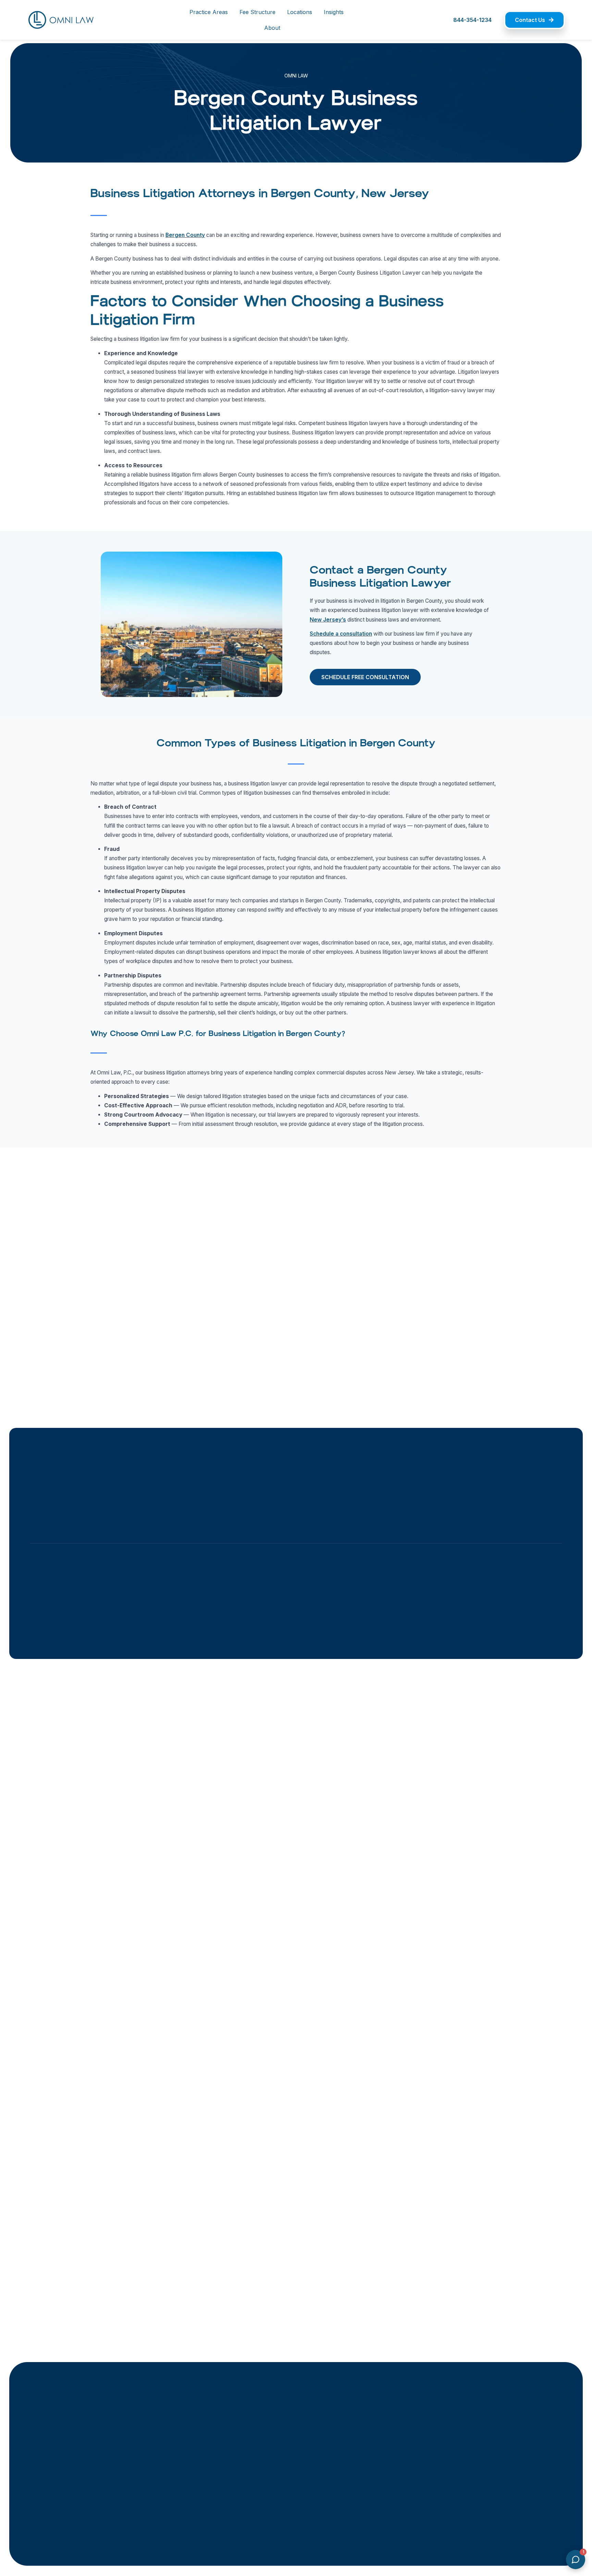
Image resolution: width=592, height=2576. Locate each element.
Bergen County (185, 235)
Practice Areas (209, 12)
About (272, 28)
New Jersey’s (328, 620)
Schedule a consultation (341, 634)
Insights (334, 12)
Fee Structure (257, 12)
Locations (300, 12)
